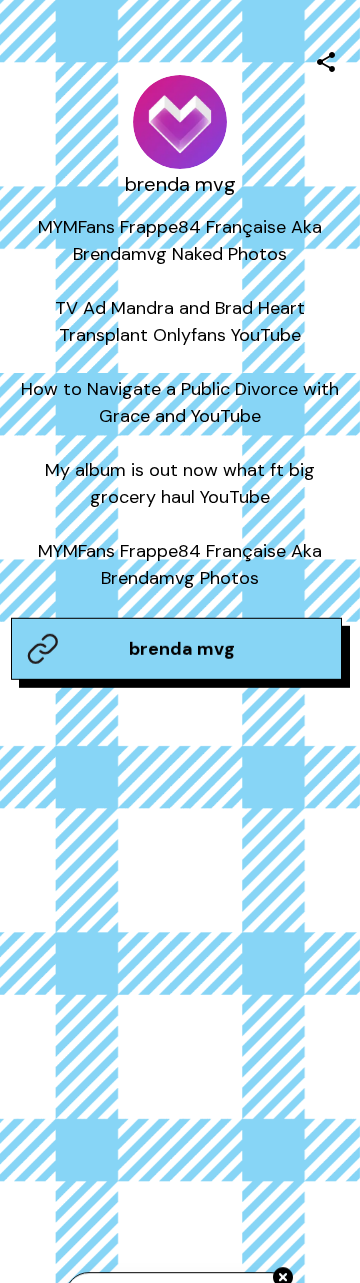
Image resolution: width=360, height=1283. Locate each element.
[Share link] (326, 59)
